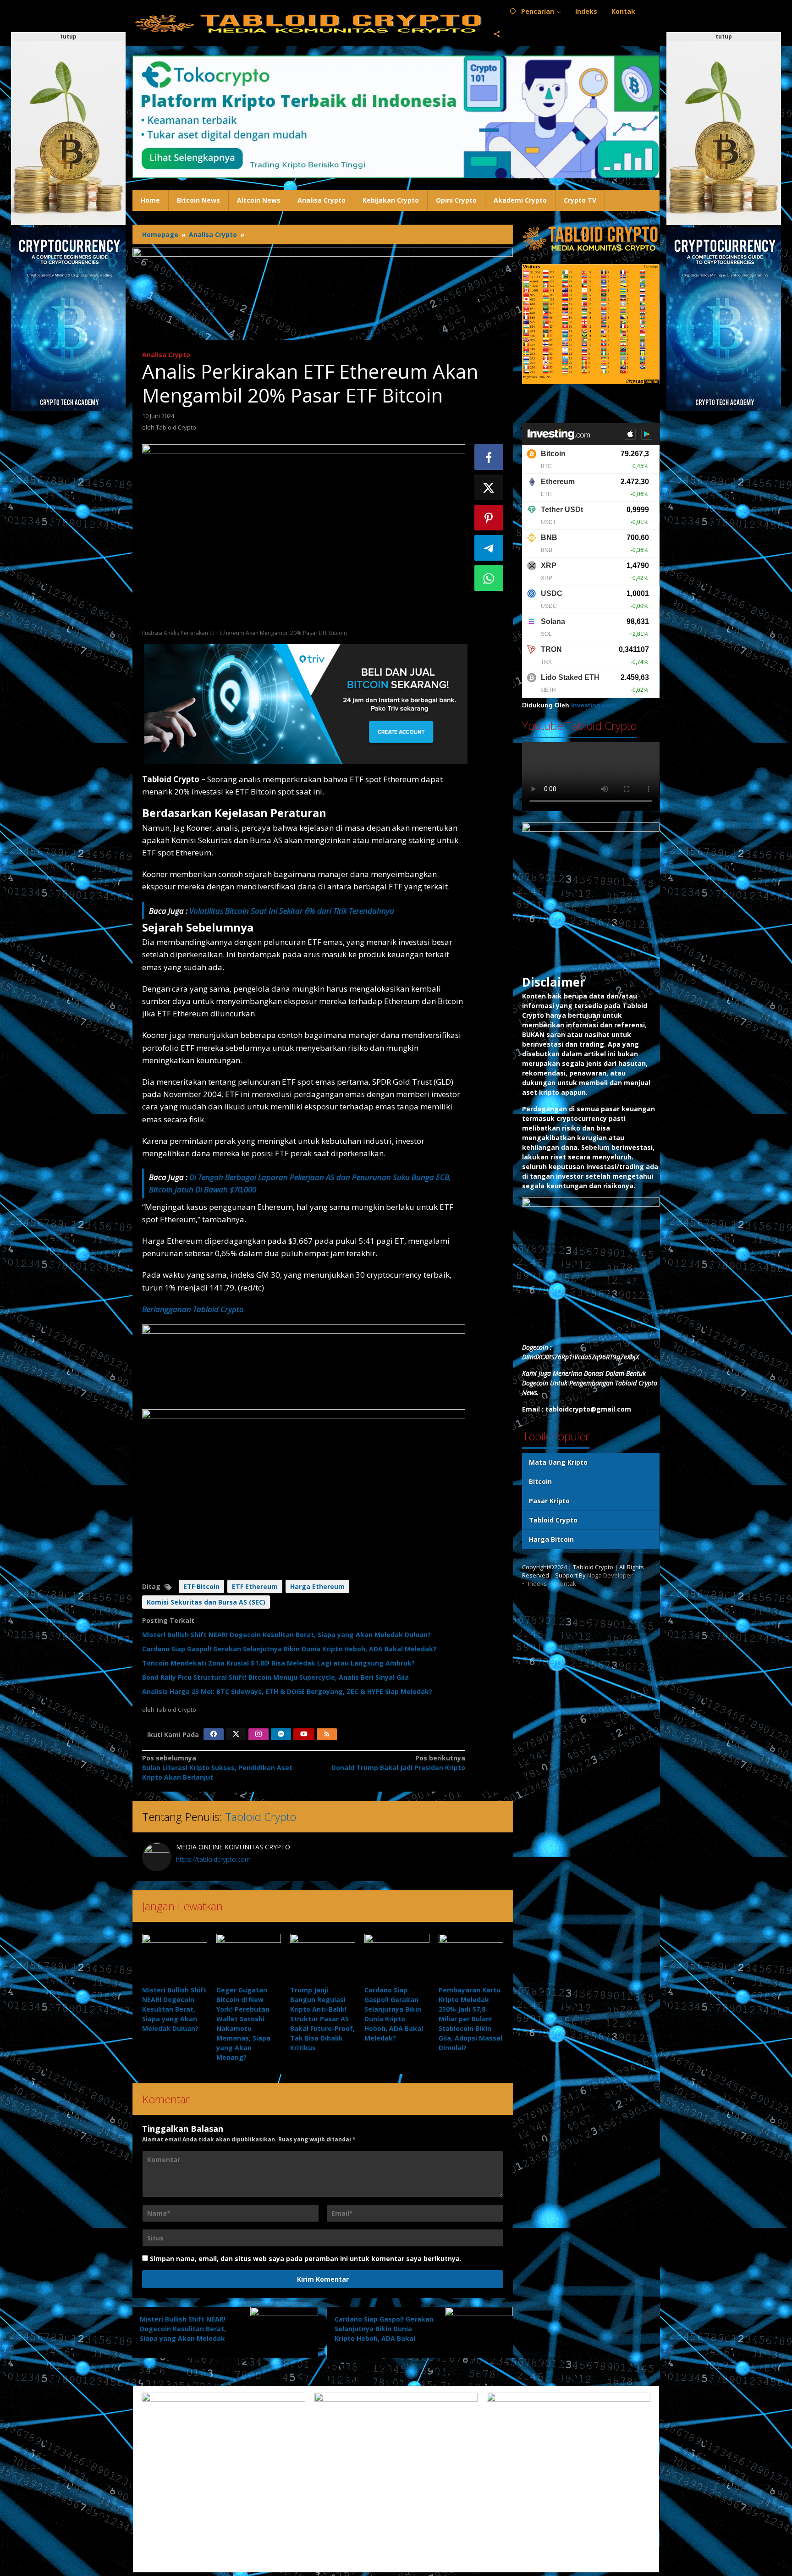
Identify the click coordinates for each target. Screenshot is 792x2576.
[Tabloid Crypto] (309, 23)
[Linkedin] (281, 1734)
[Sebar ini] (489, 457)
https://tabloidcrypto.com (213, 1859)
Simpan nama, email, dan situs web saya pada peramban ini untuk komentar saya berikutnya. (306, 2259)
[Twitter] (236, 1734)
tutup (68, 36)
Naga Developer (610, 1575)
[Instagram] (258, 1734)
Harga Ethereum (317, 1586)
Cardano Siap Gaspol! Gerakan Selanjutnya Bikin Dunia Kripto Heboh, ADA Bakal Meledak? (289, 1649)
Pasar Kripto (549, 1501)
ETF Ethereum (255, 1586)
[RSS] (327, 1734)
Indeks (537, 1583)
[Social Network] (497, 34)
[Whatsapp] (489, 578)
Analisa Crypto (166, 355)
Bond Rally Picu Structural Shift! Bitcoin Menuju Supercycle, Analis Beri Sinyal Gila (275, 1677)
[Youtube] (304, 1734)
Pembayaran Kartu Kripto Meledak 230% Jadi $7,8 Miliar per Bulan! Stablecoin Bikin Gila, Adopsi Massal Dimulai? (470, 2019)
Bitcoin (540, 1481)
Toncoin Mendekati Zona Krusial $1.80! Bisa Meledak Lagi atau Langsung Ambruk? (278, 1663)
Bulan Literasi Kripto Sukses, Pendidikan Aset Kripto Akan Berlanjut (217, 1768)
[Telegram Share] (489, 548)
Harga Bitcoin (551, 1539)
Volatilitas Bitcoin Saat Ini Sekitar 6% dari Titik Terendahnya (292, 911)
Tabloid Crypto (261, 1817)
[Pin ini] (489, 518)
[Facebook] (214, 1734)
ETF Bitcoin (201, 1586)
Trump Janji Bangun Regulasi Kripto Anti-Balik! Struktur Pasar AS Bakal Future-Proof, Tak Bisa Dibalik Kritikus (322, 2019)
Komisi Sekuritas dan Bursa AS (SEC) (206, 1602)
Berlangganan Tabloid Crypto (193, 1309)
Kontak (566, 1583)
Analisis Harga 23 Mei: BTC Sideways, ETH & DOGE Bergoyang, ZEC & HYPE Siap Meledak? (287, 1691)
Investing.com (593, 705)
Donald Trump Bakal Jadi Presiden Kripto (398, 1763)
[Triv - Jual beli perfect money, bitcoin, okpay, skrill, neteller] (306, 703)
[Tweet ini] (489, 487)
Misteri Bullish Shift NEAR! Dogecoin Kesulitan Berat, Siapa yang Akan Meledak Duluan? (286, 1635)
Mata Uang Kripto (558, 1462)
